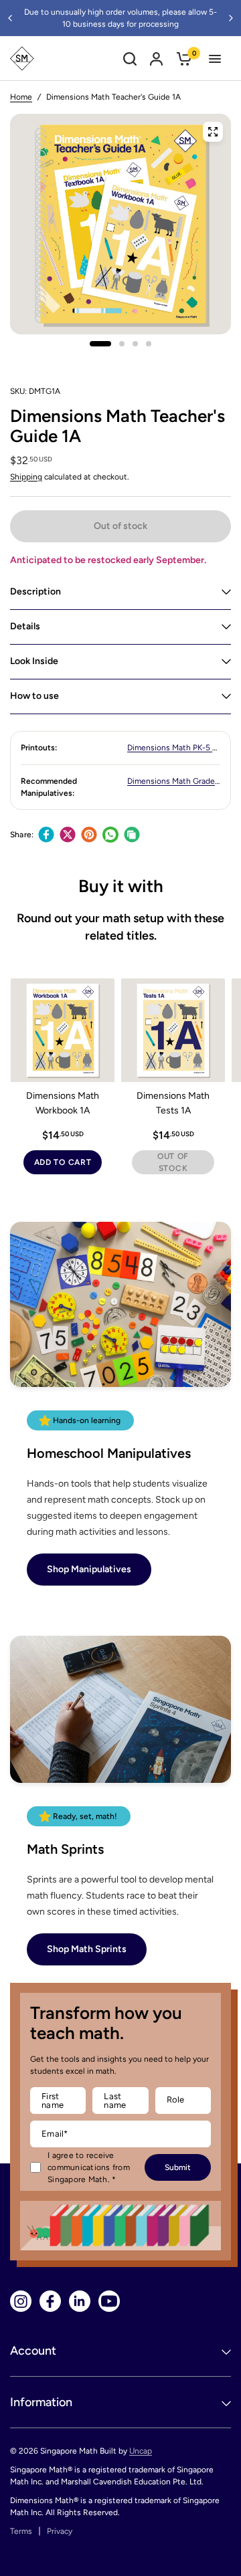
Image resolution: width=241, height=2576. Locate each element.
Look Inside (34, 661)
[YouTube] (109, 2301)
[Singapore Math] (22, 59)
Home (21, 97)
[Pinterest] (89, 835)
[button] (89, 1570)
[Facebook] (46, 835)
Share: (22, 835)
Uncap (141, 2451)
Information (41, 2402)
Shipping (26, 477)
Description (35, 592)
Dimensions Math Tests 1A (173, 1103)
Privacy (60, 2531)
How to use (34, 696)
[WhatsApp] (110, 835)
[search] (130, 59)
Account (33, 2351)
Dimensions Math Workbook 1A (63, 1103)
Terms (21, 2531)
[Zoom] (213, 132)
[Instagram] (21, 2301)
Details (25, 626)
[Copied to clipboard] (132, 835)
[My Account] (156, 59)
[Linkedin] (80, 2301)
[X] (68, 835)
